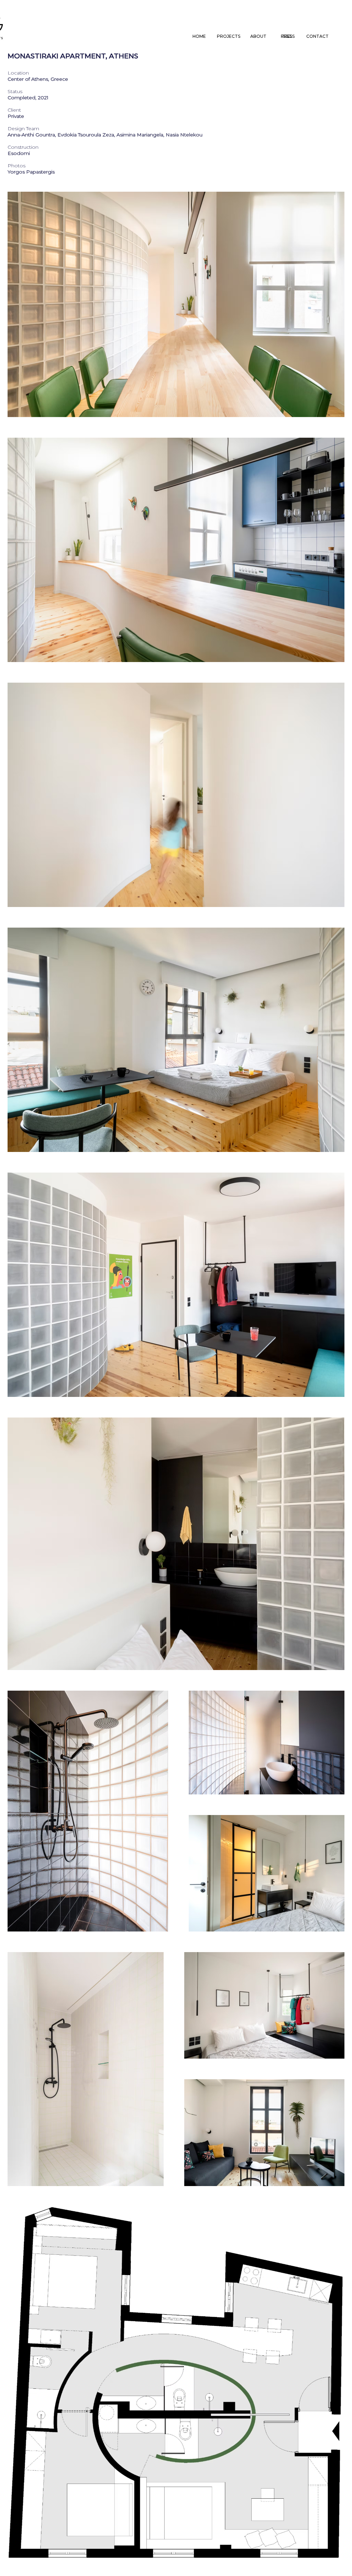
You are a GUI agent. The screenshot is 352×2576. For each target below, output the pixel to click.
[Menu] (287, 36)
